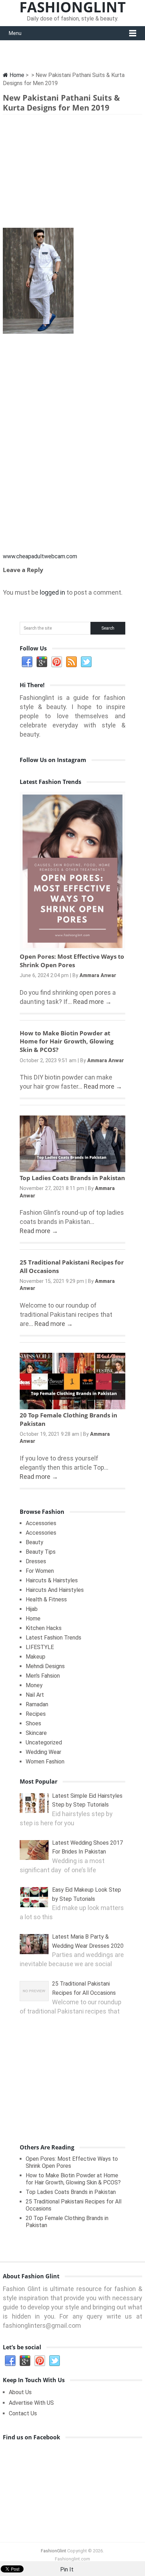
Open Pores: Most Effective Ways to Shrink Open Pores (72, 961)
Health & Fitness (46, 1599)
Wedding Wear (43, 1752)
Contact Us (23, 2413)
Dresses (36, 1561)
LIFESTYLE (40, 1647)
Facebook (27, 662)
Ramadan (37, 1704)
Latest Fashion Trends (53, 1638)
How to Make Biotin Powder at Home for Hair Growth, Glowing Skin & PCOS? (67, 1042)
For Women (40, 1571)
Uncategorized (44, 1742)
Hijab (32, 1609)
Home (16, 75)
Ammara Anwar (98, 975)
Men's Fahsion (43, 1676)
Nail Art (35, 1695)
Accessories (41, 1523)
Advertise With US (31, 2403)
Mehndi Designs (45, 1666)
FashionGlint (53, 2551)
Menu (15, 33)
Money (34, 1685)
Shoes (33, 1723)
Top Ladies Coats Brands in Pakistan (72, 1178)
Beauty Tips (41, 1552)
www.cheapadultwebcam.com (40, 556)
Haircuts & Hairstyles (52, 1580)
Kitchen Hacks (44, 1628)
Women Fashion (45, 1762)
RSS (71, 662)
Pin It (67, 2569)
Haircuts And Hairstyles (55, 1590)
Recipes (36, 1714)
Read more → (92, 1002)
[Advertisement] (72, 173)
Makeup (36, 1657)
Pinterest (57, 662)
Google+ (42, 662)
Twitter (86, 662)
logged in (52, 592)
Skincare (36, 1733)
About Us (20, 2392)
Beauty (34, 1542)
